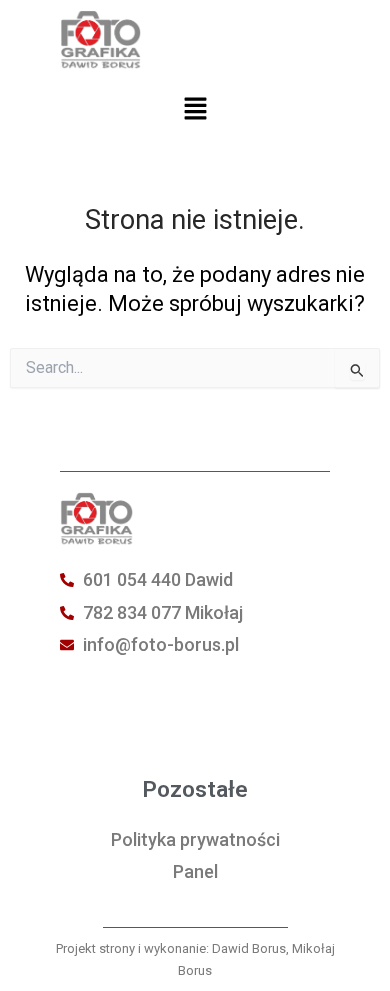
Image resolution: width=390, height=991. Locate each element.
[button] (195, 111)
